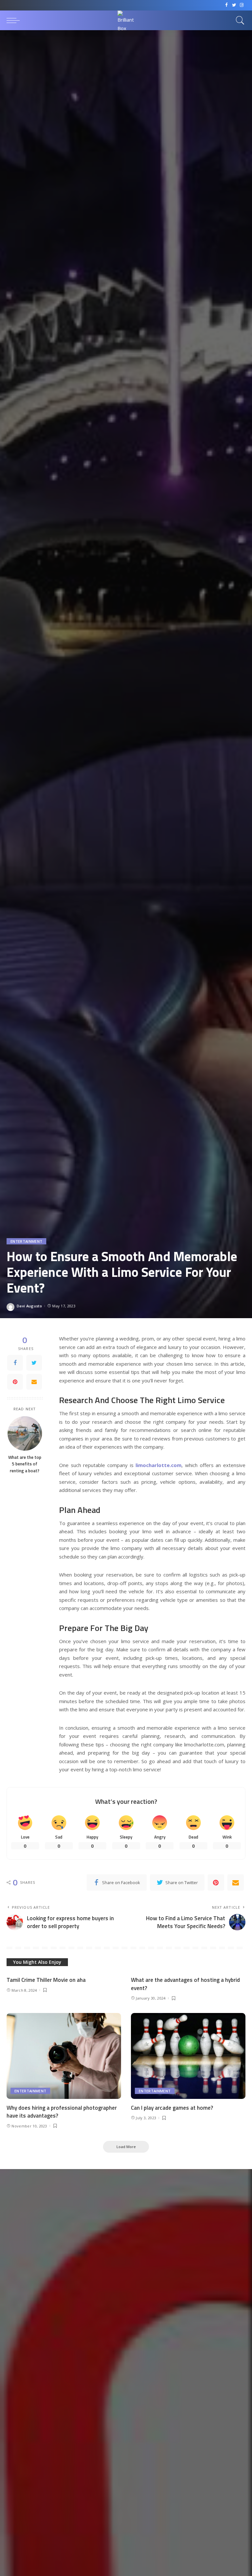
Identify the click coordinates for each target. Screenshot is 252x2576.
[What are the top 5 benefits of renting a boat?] (25, 1433)
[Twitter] (234, 5)
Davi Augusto (29, 1306)
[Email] (34, 1382)
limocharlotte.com (158, 1465)
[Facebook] (227, 5)
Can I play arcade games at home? (172, 2108)
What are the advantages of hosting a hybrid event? (185, 1984)
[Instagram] (242, 5)
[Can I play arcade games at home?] (188, 2056)
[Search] (239, 20)
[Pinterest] (15, 1382)
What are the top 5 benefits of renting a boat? (25, 1464)
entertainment (26, 1241)
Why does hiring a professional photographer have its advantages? (62, 2112)
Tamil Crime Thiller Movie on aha (46, 1980)
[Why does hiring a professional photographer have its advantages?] (64, 2056)
